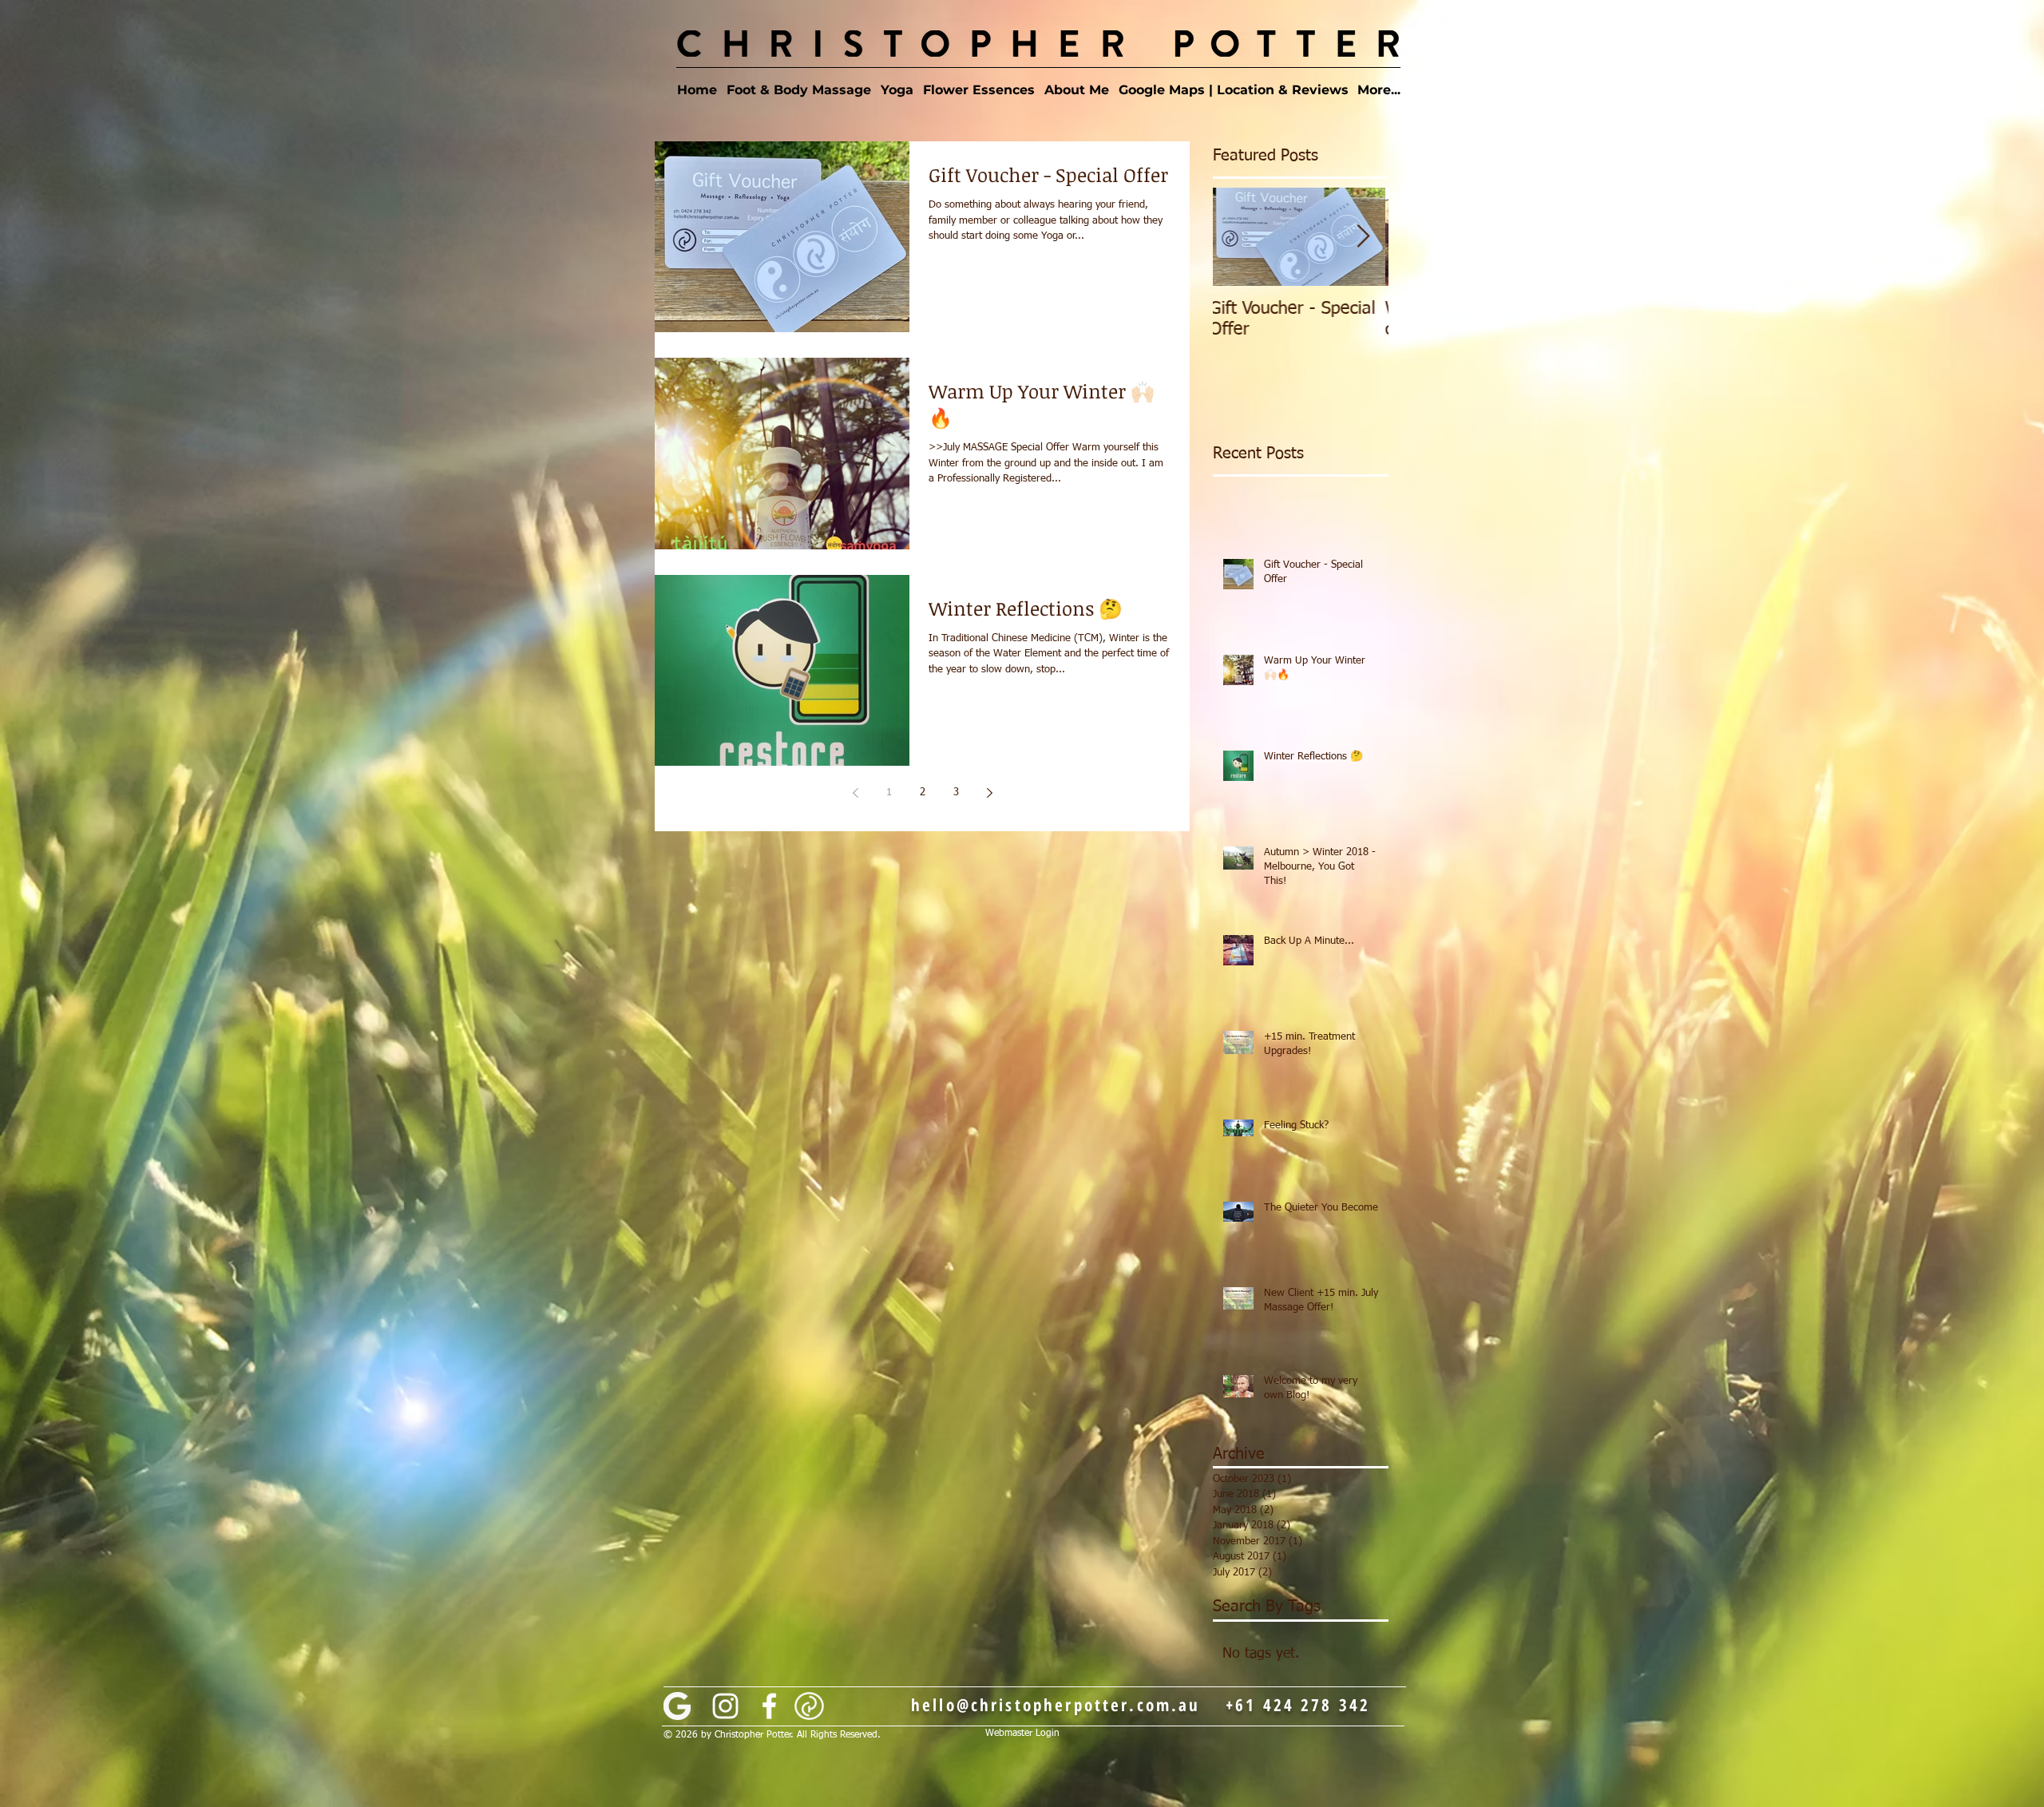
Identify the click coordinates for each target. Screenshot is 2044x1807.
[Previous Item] (1238, 237)
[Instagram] (725, 1706)
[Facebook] (769, 1706)
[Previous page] (855, 793)
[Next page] (989, 793)
